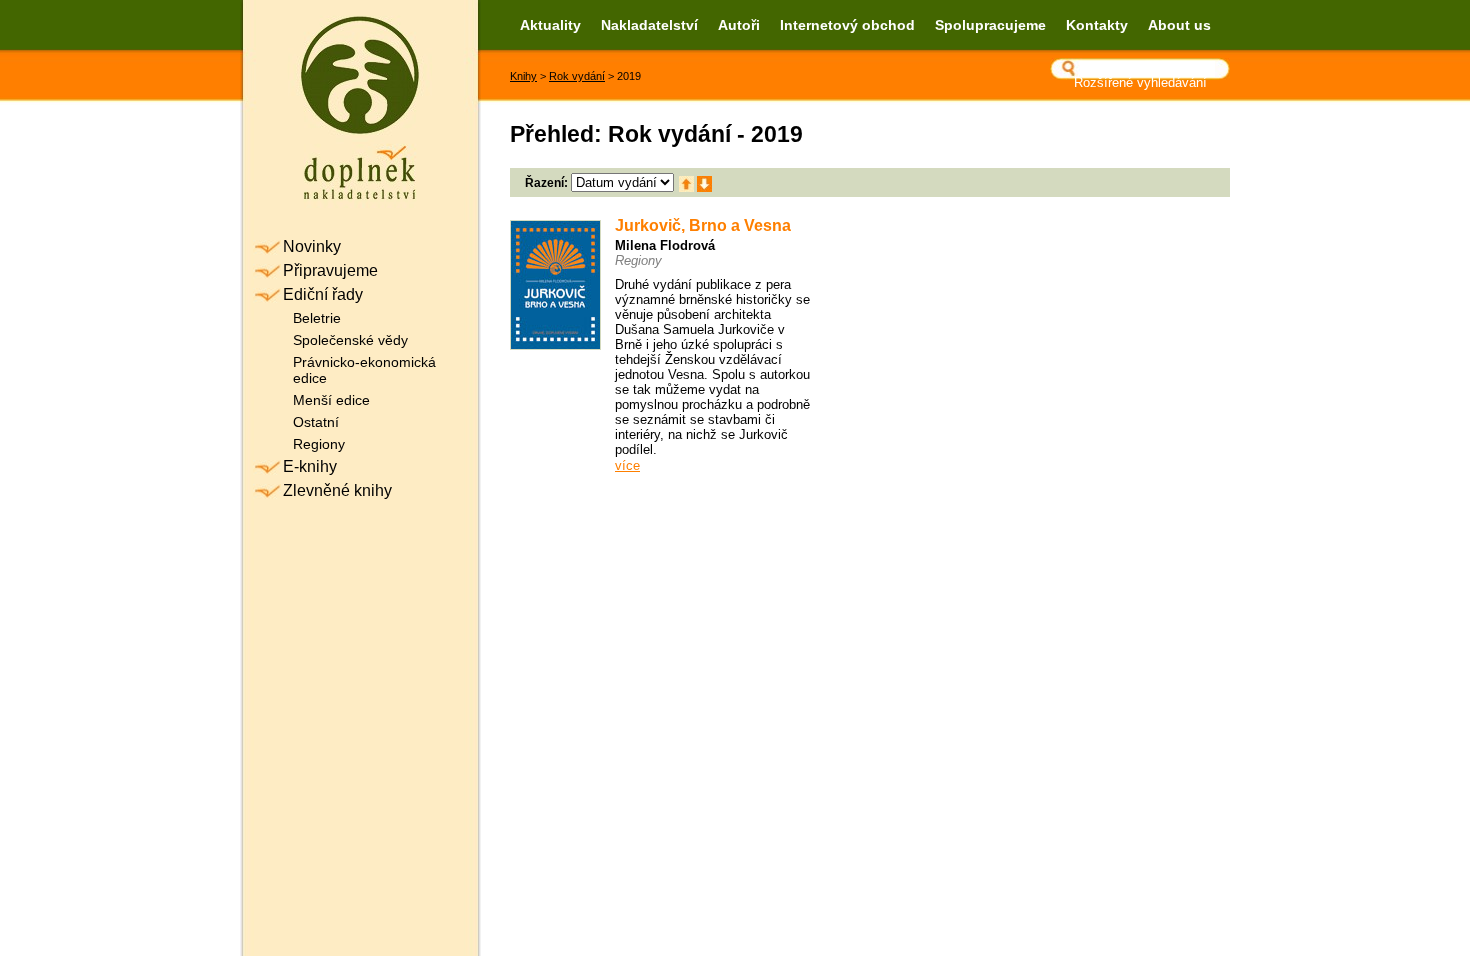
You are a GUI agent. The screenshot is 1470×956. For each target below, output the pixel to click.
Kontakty (1097, 25)
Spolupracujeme (990, 25)
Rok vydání (577, 76)
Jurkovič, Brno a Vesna (703, 225)
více (627, 465)
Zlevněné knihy (337, 490)
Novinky (312, 246)
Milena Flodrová (665, 245)
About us (1179, 25)
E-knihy (310, 466)
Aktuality (550, 25)
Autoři (739, 25)
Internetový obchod (847, 25)
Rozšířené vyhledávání (1140, 82)
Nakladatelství (649, 25)
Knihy (523, 76)
